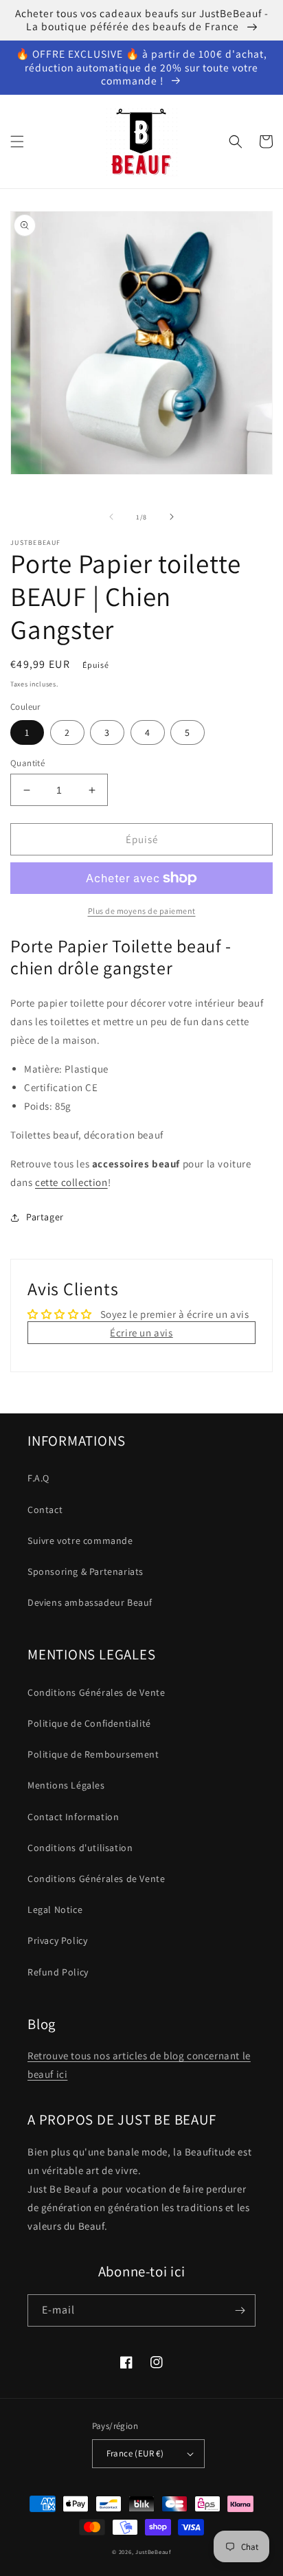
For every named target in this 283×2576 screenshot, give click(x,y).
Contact (45, 1510)
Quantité (27, 763)
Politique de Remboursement (93, 1754)
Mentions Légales (66, 1785)
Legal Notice (55, 1909)
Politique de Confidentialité (89, 1723)
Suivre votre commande (80, 1541)
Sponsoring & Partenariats (86, 1571)
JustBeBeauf (153, 2552)
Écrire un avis (141, 1333)
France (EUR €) (135, 2453)
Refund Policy (58, 1972)
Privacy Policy (57, 1940)
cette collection (71, 1182)
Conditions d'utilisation (80, 1848)
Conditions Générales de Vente (96, 1692)
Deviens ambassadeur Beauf (90, 1602)
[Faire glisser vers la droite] (172, 517)
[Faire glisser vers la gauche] (111, 517)
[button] (17, 142)
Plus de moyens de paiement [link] (142, 911)
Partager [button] (45, 1217)
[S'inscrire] (240, 2310)
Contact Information (73, 1817)
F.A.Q (38, 1478)
